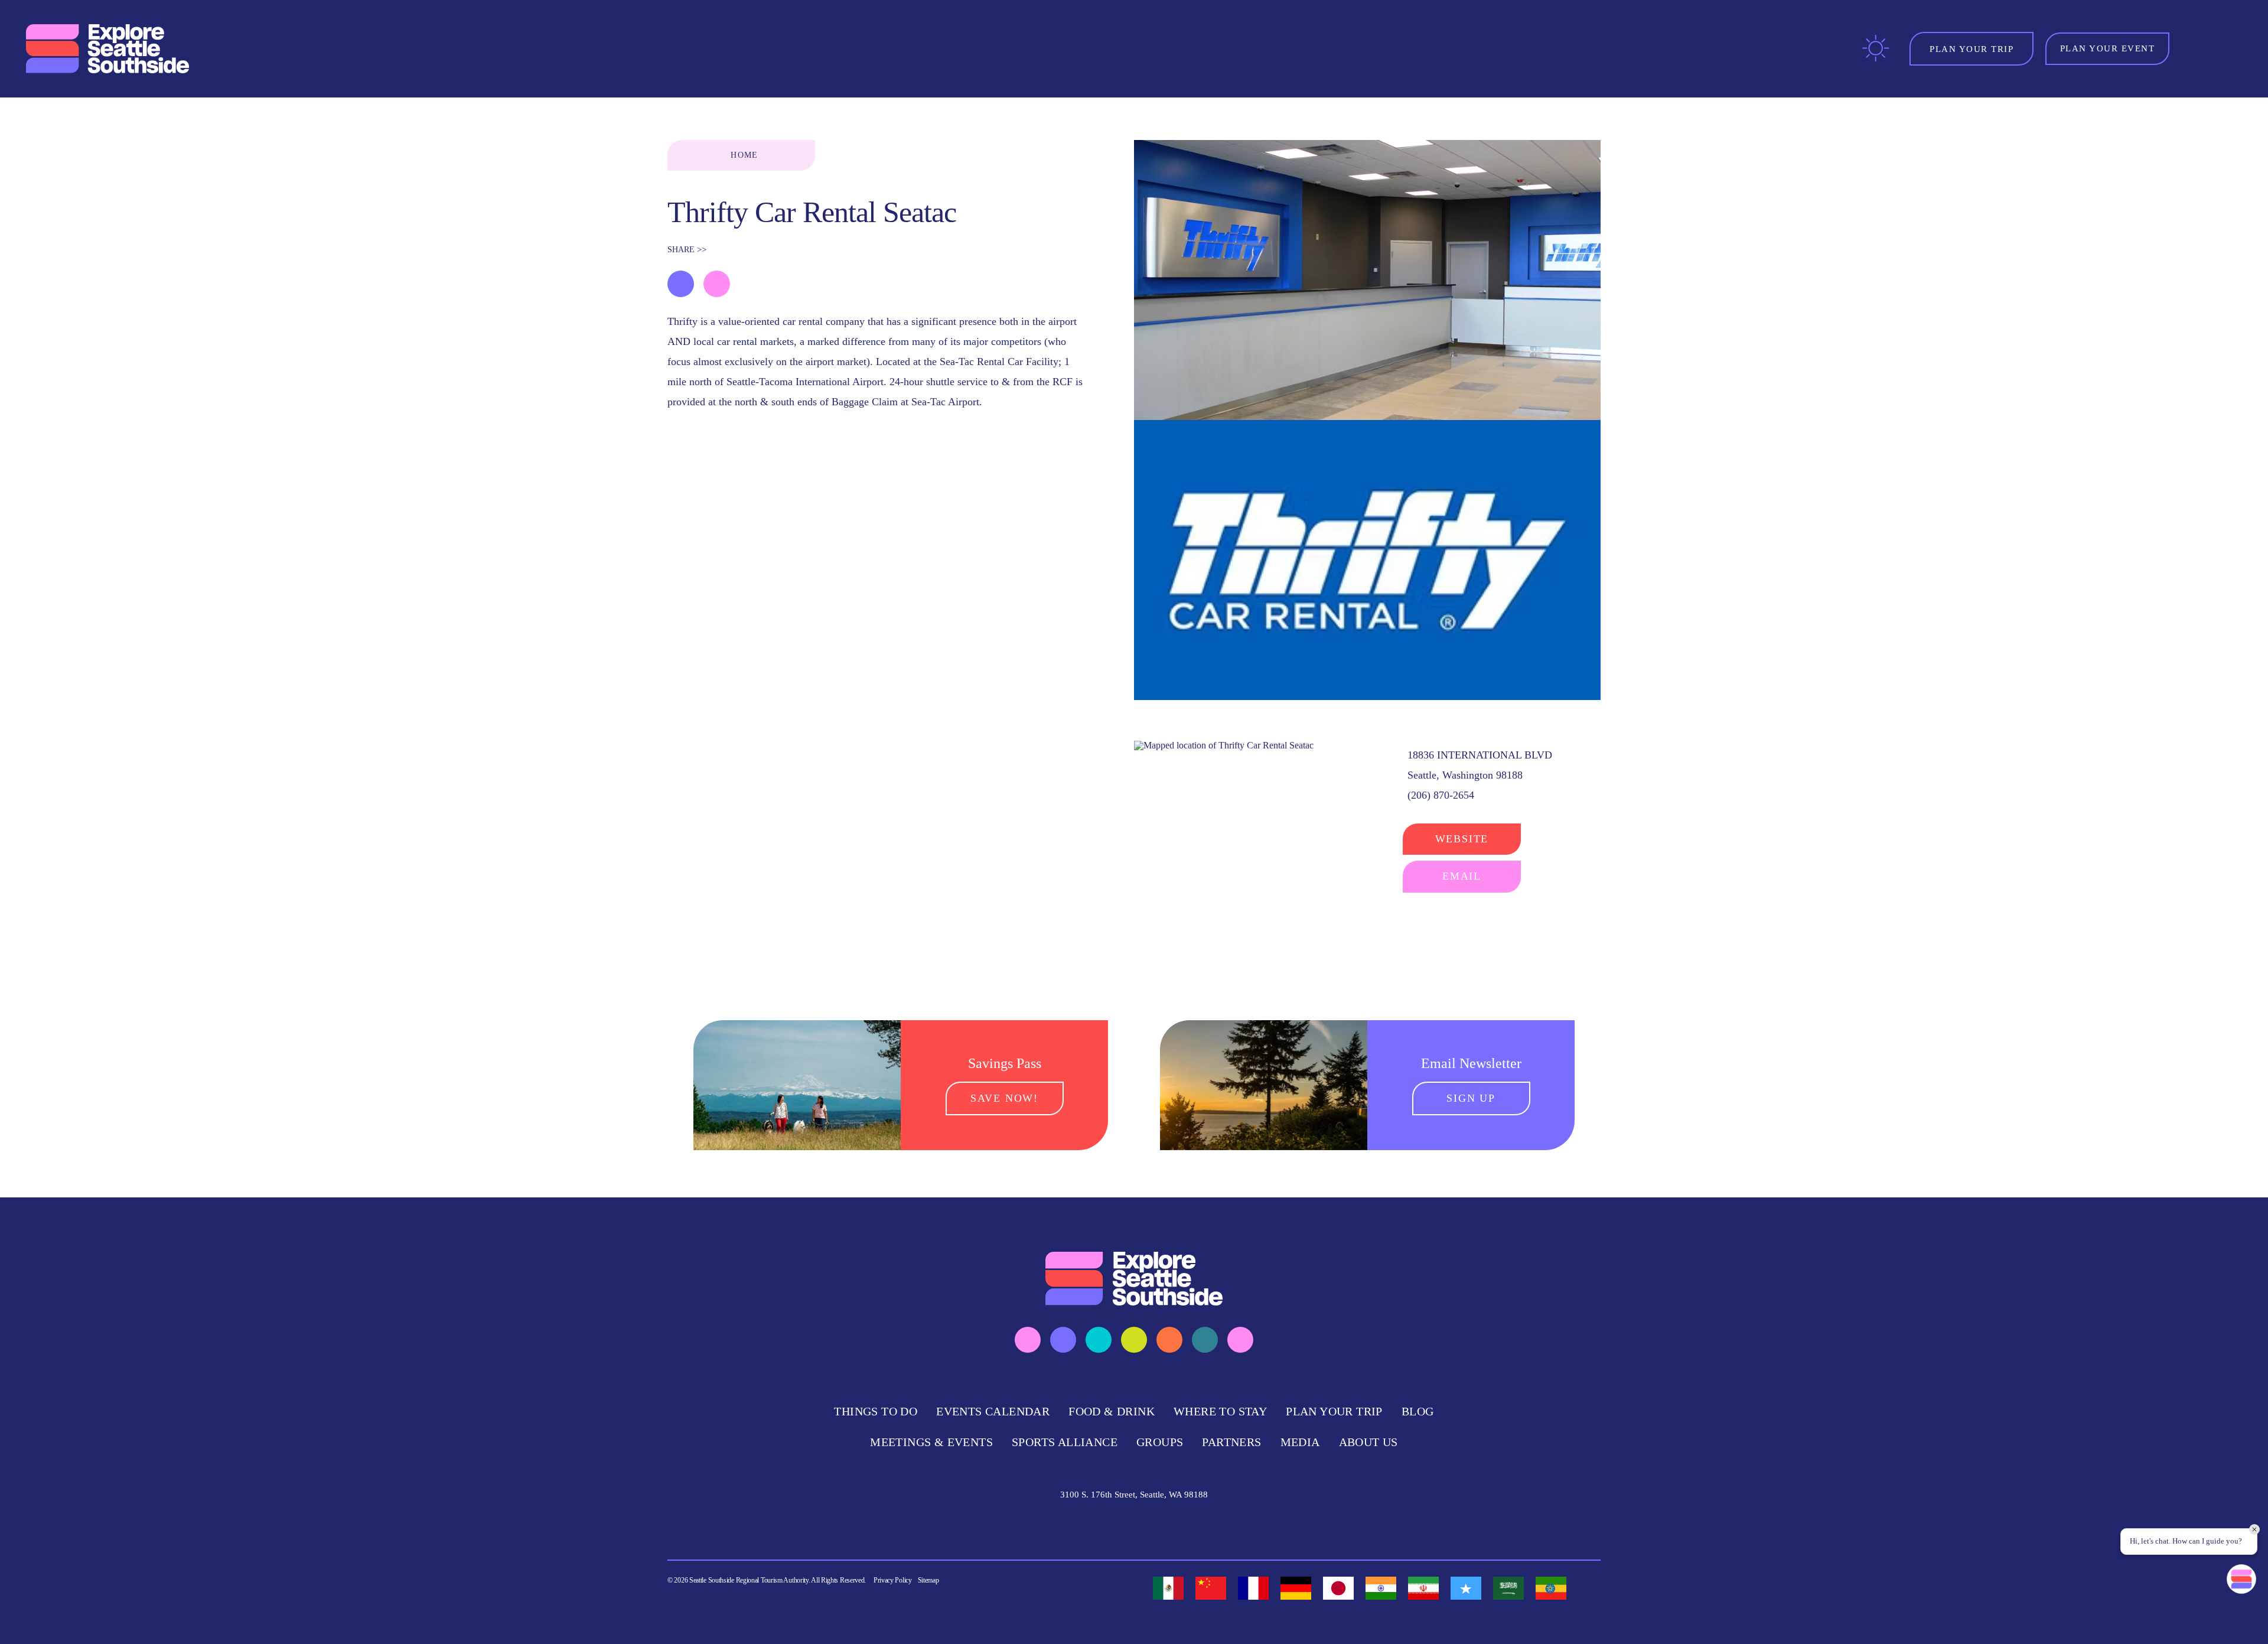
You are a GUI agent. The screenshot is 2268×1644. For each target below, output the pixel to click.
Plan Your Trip (1334, 1411)
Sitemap (928, 1580)
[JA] (1338, 1588)
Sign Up (1471, 1098)
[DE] (1296, 1588)
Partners (1231, 1442)
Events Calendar (993, 1411)
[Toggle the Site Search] (2196, 49)
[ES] (1168, 1588)
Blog (1418, 1411)
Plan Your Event (2108, 48)
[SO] (1466, 1588)
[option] (1168, 1588)
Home (744, 155)
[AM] (1551, 1588)
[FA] (1423, 1588)
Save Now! (1004, 1098)
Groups (1160, 1442)
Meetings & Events (931, 1442)
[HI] (1381, 1588)
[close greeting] (2254, 1529)
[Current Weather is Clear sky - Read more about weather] (1876, 48)
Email (1462, 876)
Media (1300, 1442)
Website (1462, 839)
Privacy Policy (893, 1580)
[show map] (717, 284)
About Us (1368, 1442)
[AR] (1508, 1588)
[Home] (109, 49)
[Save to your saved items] (681, 284)
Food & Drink (1112, 1411)
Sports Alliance (1065, 1442)
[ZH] (1211, 1588)
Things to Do (876, 1411)
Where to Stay (1220, 1411)
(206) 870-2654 (1441, 795)
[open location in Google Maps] (1224, 745)
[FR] (1253, 1588)
